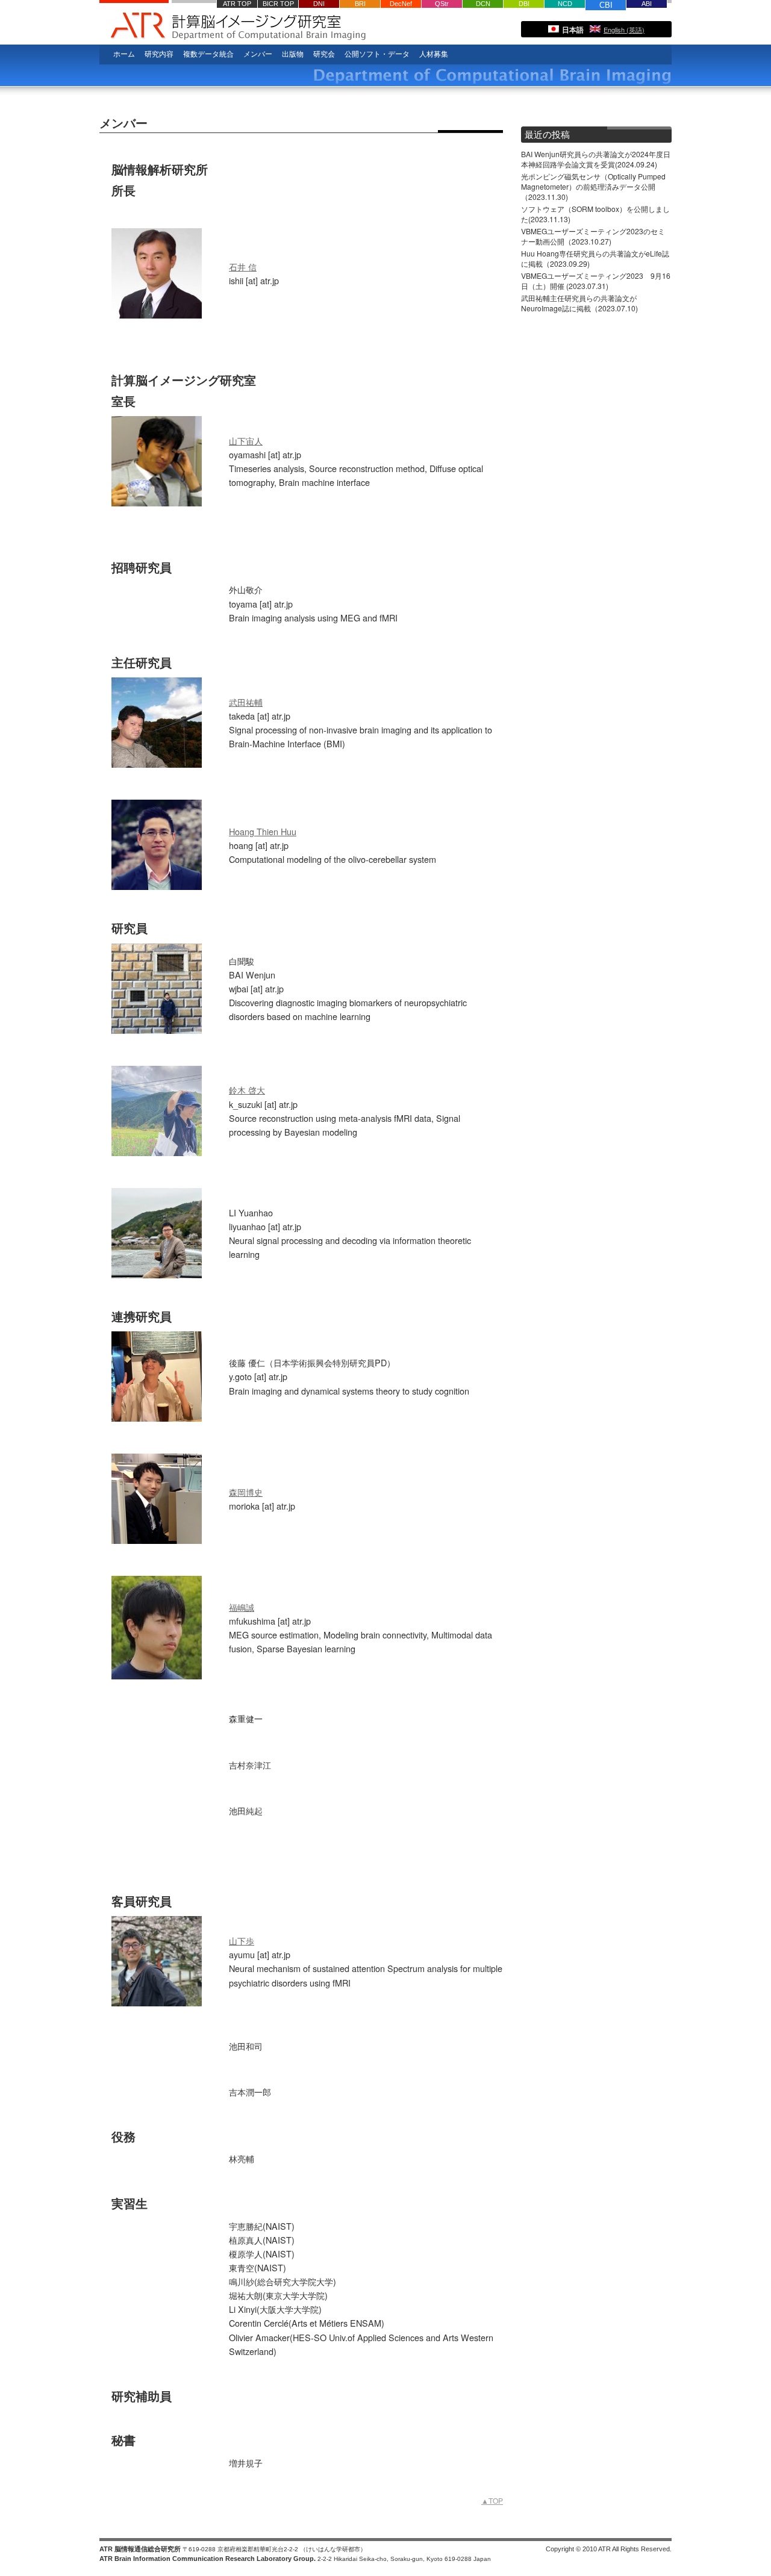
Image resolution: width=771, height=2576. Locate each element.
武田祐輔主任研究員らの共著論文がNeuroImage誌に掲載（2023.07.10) (579, 303)
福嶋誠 (242, 1607)
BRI (360, 4)
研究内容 (159, 54)
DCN (483, 4)
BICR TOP (278, 4)
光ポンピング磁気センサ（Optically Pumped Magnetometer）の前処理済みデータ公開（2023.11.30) (593, 186)
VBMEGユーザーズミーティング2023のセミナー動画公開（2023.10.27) (593, 236)
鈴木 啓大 (247, 1090)
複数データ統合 (208, 54)
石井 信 (243, 266)
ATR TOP (237, 4)
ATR (134, 22)
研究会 (324, 54)
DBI (524, 4)
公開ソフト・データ (377, 54)
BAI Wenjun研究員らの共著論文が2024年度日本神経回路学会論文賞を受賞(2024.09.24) (596, 159)
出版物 (293, 54)
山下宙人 (246, 440)
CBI (606, 5)
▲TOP (492, 2500)
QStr (442, 4)
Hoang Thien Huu (263, 831)
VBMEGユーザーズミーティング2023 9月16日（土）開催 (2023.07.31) (596, 281)
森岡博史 (246, 1492)
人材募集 (434, 54)
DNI (319, 4)
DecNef (401, 4)
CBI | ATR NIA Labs (346, 28)
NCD (565, 4)
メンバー (258, 54)
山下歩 (242, 1940)
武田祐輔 (246, 702)
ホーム (124, 54)
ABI (647, 4)
